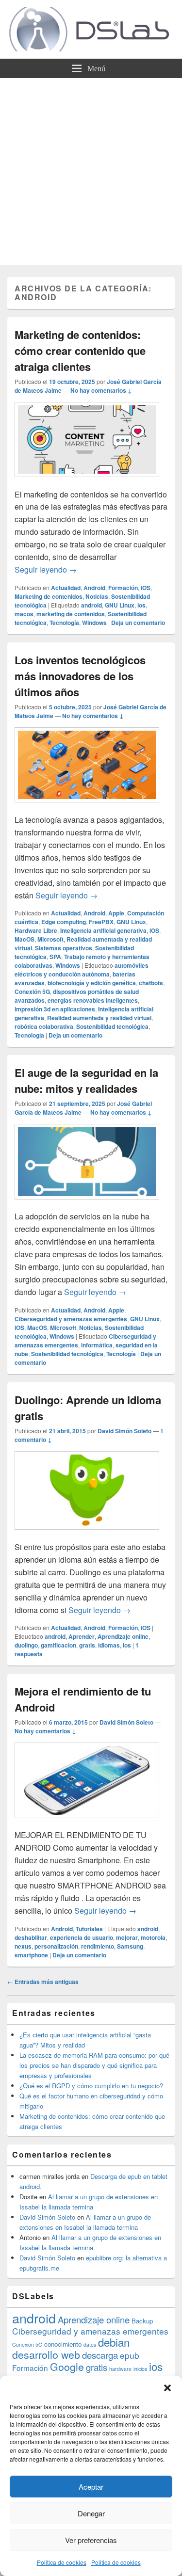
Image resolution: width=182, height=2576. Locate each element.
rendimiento (98, 1946)
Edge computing (64, 922)
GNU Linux (120, 605)
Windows (94, 623)
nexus (23, 1946)
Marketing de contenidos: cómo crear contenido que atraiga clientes (80, 351)
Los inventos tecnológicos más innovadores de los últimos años (80, 676)
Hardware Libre (36, 930)
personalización (56, 1946)
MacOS (25, 939)
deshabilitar (31, 1937)
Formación (123, 588)
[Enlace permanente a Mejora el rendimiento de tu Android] (87, 1823)
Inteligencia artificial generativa (103, 930)
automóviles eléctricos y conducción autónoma (82, 970)
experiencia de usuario (82, 1937)
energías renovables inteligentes (93, 1000)
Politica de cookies (62, 2562)
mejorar (127, 1937)
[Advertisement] (91, 174)
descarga (100, 2355)
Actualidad (66, 588)
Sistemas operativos (64, 948)
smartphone (31, 1955)
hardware (120, 2369)
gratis (87, 1645)
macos (24, 614)
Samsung (130, 1946)
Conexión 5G (32, 992)
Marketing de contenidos (49, 596)
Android (94, 588)
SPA (55, 957)
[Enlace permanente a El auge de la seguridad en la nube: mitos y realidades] (87, 1204)
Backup (142, 2321)
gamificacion (58, 1645)
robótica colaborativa (44, 1026)
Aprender (82, 1636)
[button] (167, 2388)
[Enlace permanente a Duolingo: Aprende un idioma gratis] (87, 1534)
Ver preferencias (91, 2540)
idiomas (109, 1645)
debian (114, 2342)
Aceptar (91, 2487)
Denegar (91, 2513)
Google (67, 2367)
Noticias (97, 596)
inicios (140, 2369)
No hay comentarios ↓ (101, 390)
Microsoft (50, 939)
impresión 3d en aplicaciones (55, 1009)
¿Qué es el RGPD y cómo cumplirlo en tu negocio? (91, 2086)
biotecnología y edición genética (92, 983)
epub (130, 2355)
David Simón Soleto (124, 1431)
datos (90, 2344)
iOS (146, 588)
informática (97, 1345)
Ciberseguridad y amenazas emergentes (71, 1319)
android (91, 605)
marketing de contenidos (71, 614)
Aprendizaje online (123, 1636)
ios (141, 605)
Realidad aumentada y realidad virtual (99, 1018)
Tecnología (64, 623)
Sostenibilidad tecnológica (112, 1026)
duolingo (26, 1645)
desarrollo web (46, 2354)
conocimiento (63, 2344)
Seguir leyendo (46, 569)
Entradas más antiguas (43, 1982)
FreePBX (101, 922)
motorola (153, 1937)
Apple (116, 913)
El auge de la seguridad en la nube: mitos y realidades (86, 1080)
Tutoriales (89, 1929)
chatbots (151, 983)
